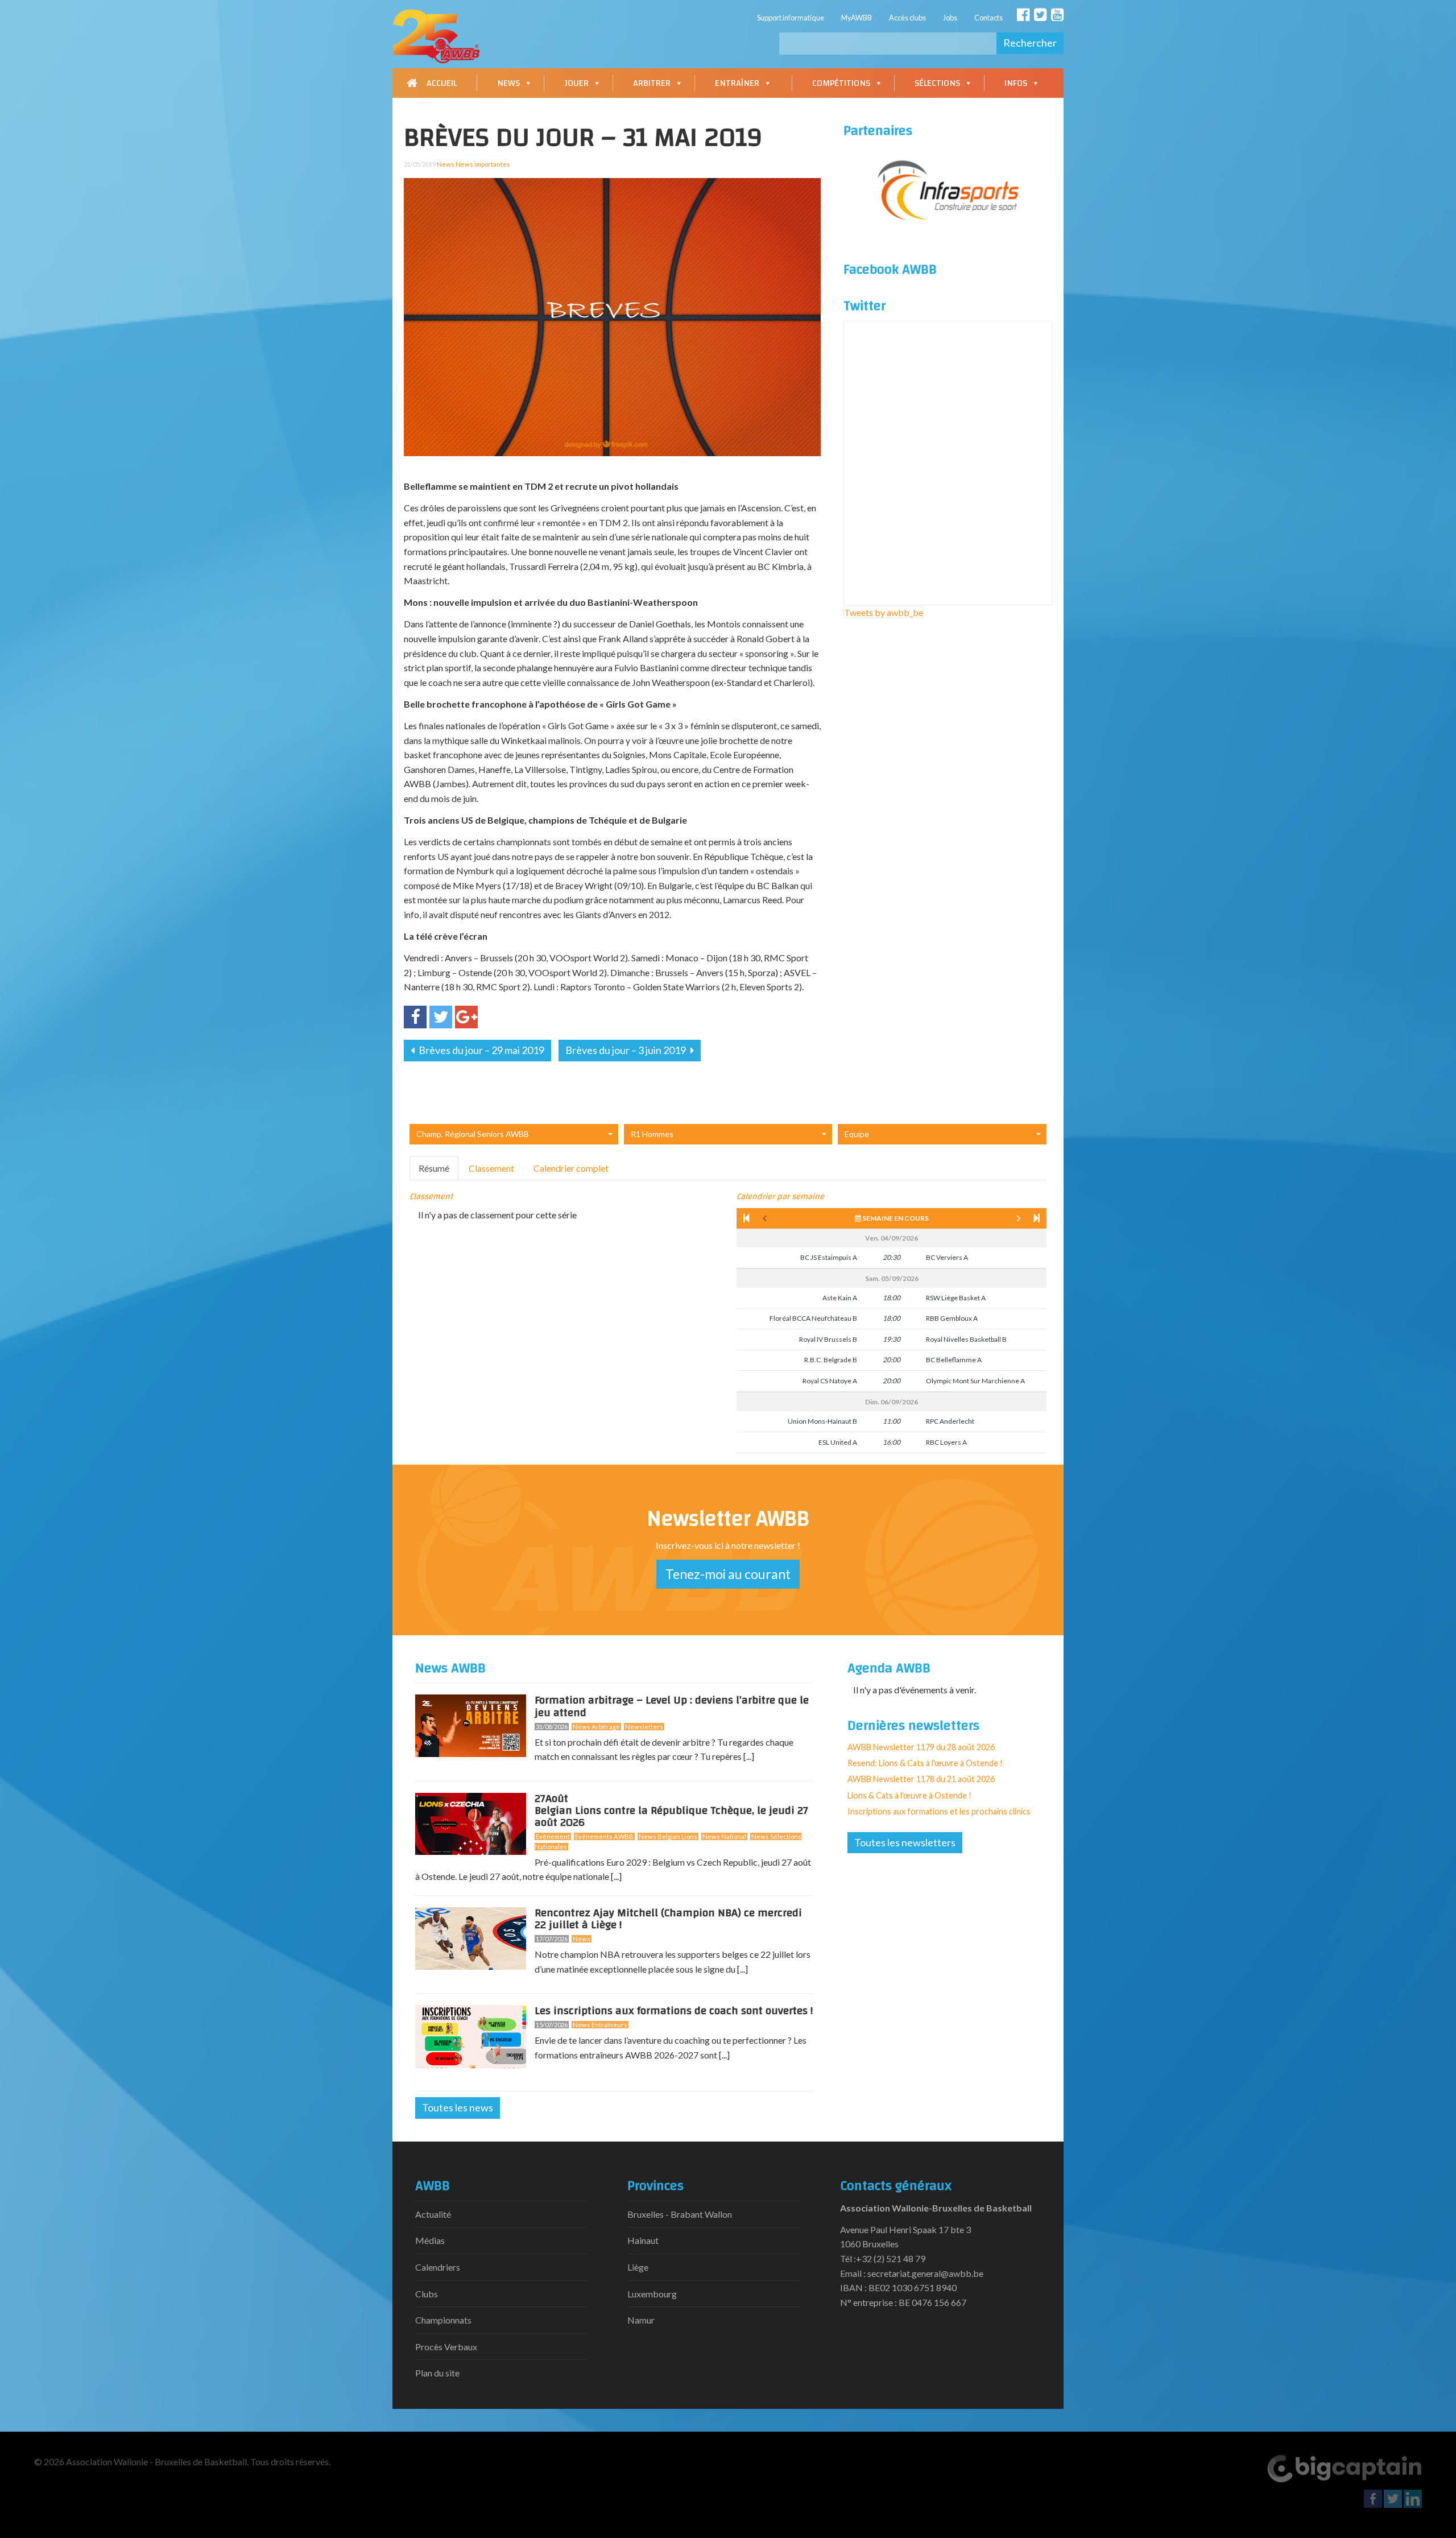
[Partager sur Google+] (466, 1017)
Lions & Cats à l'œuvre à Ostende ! (909, 1795)
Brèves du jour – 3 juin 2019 (626, 1050)
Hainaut (643, 2240)
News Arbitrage (596, 1727)
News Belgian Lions (668, 1836)
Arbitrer (652, 83)
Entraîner (737, 83)
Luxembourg (652, 2294)
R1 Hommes (652, 1134)
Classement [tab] (491, 1168)
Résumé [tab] (434, 1168)
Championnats (443, 2320)
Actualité (433, 2214)
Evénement (553, 1836)
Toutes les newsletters (905, 1842)
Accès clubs (907, 18)
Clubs (427, 2294)
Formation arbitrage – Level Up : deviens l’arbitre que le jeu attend (672, 1706)
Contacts (988, 18)
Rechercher (1030, 43)
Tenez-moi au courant (728, 1574)
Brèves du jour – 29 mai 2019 (481, 1050)
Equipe (857, 1134)
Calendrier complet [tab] (571, 1168)
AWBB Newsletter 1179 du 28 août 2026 (921, 1747)
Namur (641, 2320)
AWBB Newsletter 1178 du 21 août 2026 (921, 1779)
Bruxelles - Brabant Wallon (680, 2214)
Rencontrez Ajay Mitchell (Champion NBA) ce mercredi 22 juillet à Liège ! (668, 1919)
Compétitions (841, 83)
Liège (638, 2267)
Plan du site (437, 2373)
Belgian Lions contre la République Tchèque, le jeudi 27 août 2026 (671, 1813)
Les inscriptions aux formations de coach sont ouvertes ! (674, 2011)
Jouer (576, 83)
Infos (1016, 83)
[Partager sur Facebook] (415, 1017)
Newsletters (644, 1727)
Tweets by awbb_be (884, 612)
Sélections (937, 83)
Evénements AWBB (604, 1836)
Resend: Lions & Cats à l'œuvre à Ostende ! (925, 1763)
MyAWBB (857, 18)
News (508, 83)
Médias (430, 2240)
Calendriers (438, 2267)
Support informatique (791, 18)
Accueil (442, 83)
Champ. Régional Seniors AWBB (473, 1134)
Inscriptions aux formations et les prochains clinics (939, 1811)
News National (724, 1836)
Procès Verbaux (446, 2347)
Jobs (950, 18)
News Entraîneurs (600, 2025)
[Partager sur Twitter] (441, 1017)
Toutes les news (458, 2107)
